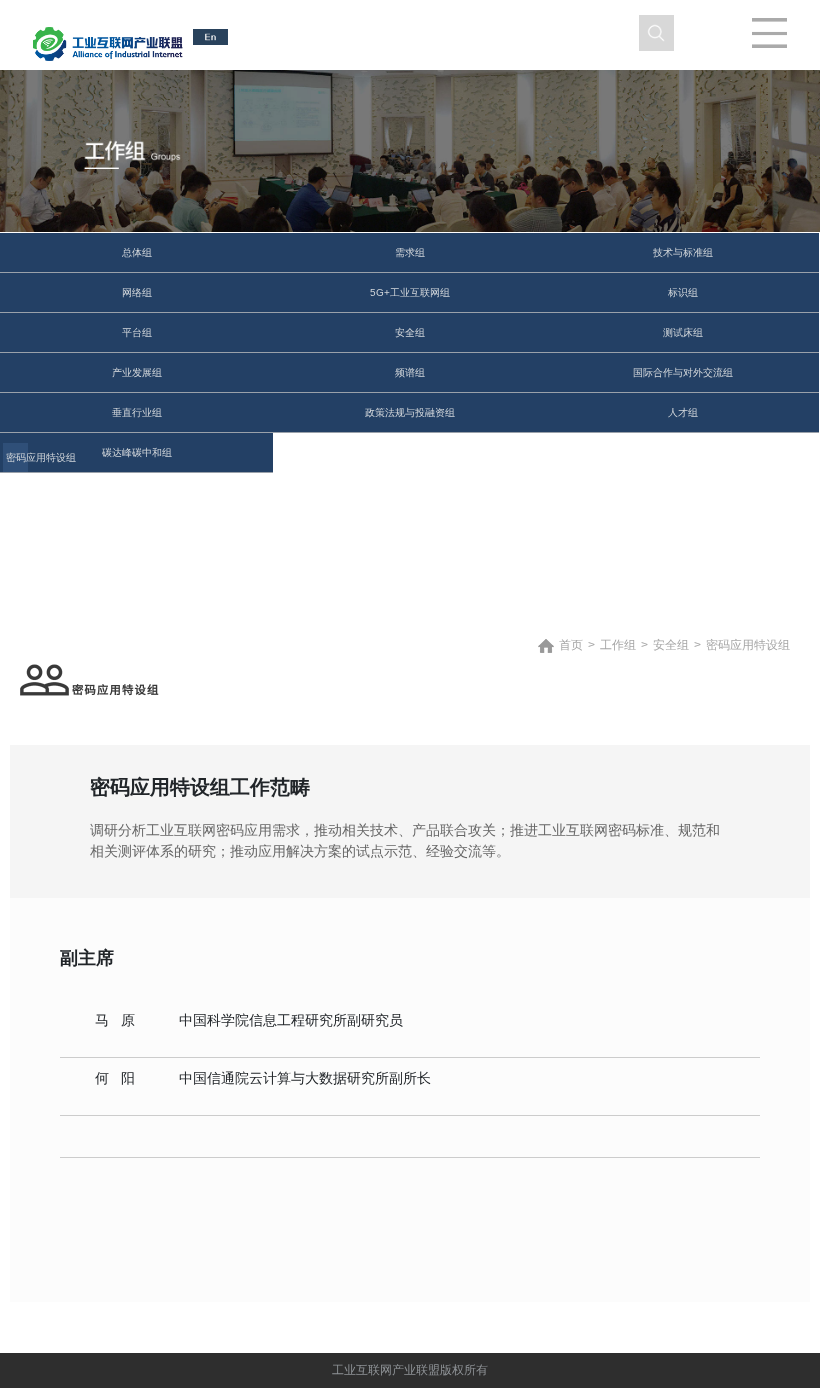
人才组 (683, 412)
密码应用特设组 (17, 457)
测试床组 (683, 332)
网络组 (137, 292)
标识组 (683, 292)
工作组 (618, 645)
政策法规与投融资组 (410, 412)
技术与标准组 (683, 252)
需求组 (410, 252)
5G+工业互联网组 (410, 292)
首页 (571, 645)
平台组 (137, 332)
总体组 (137, 252)
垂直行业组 (137, 412)
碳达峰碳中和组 (137, 452)
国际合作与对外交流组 (683, 372)
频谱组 (410, 372)
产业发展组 (137, 372)
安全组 (410, 332)
